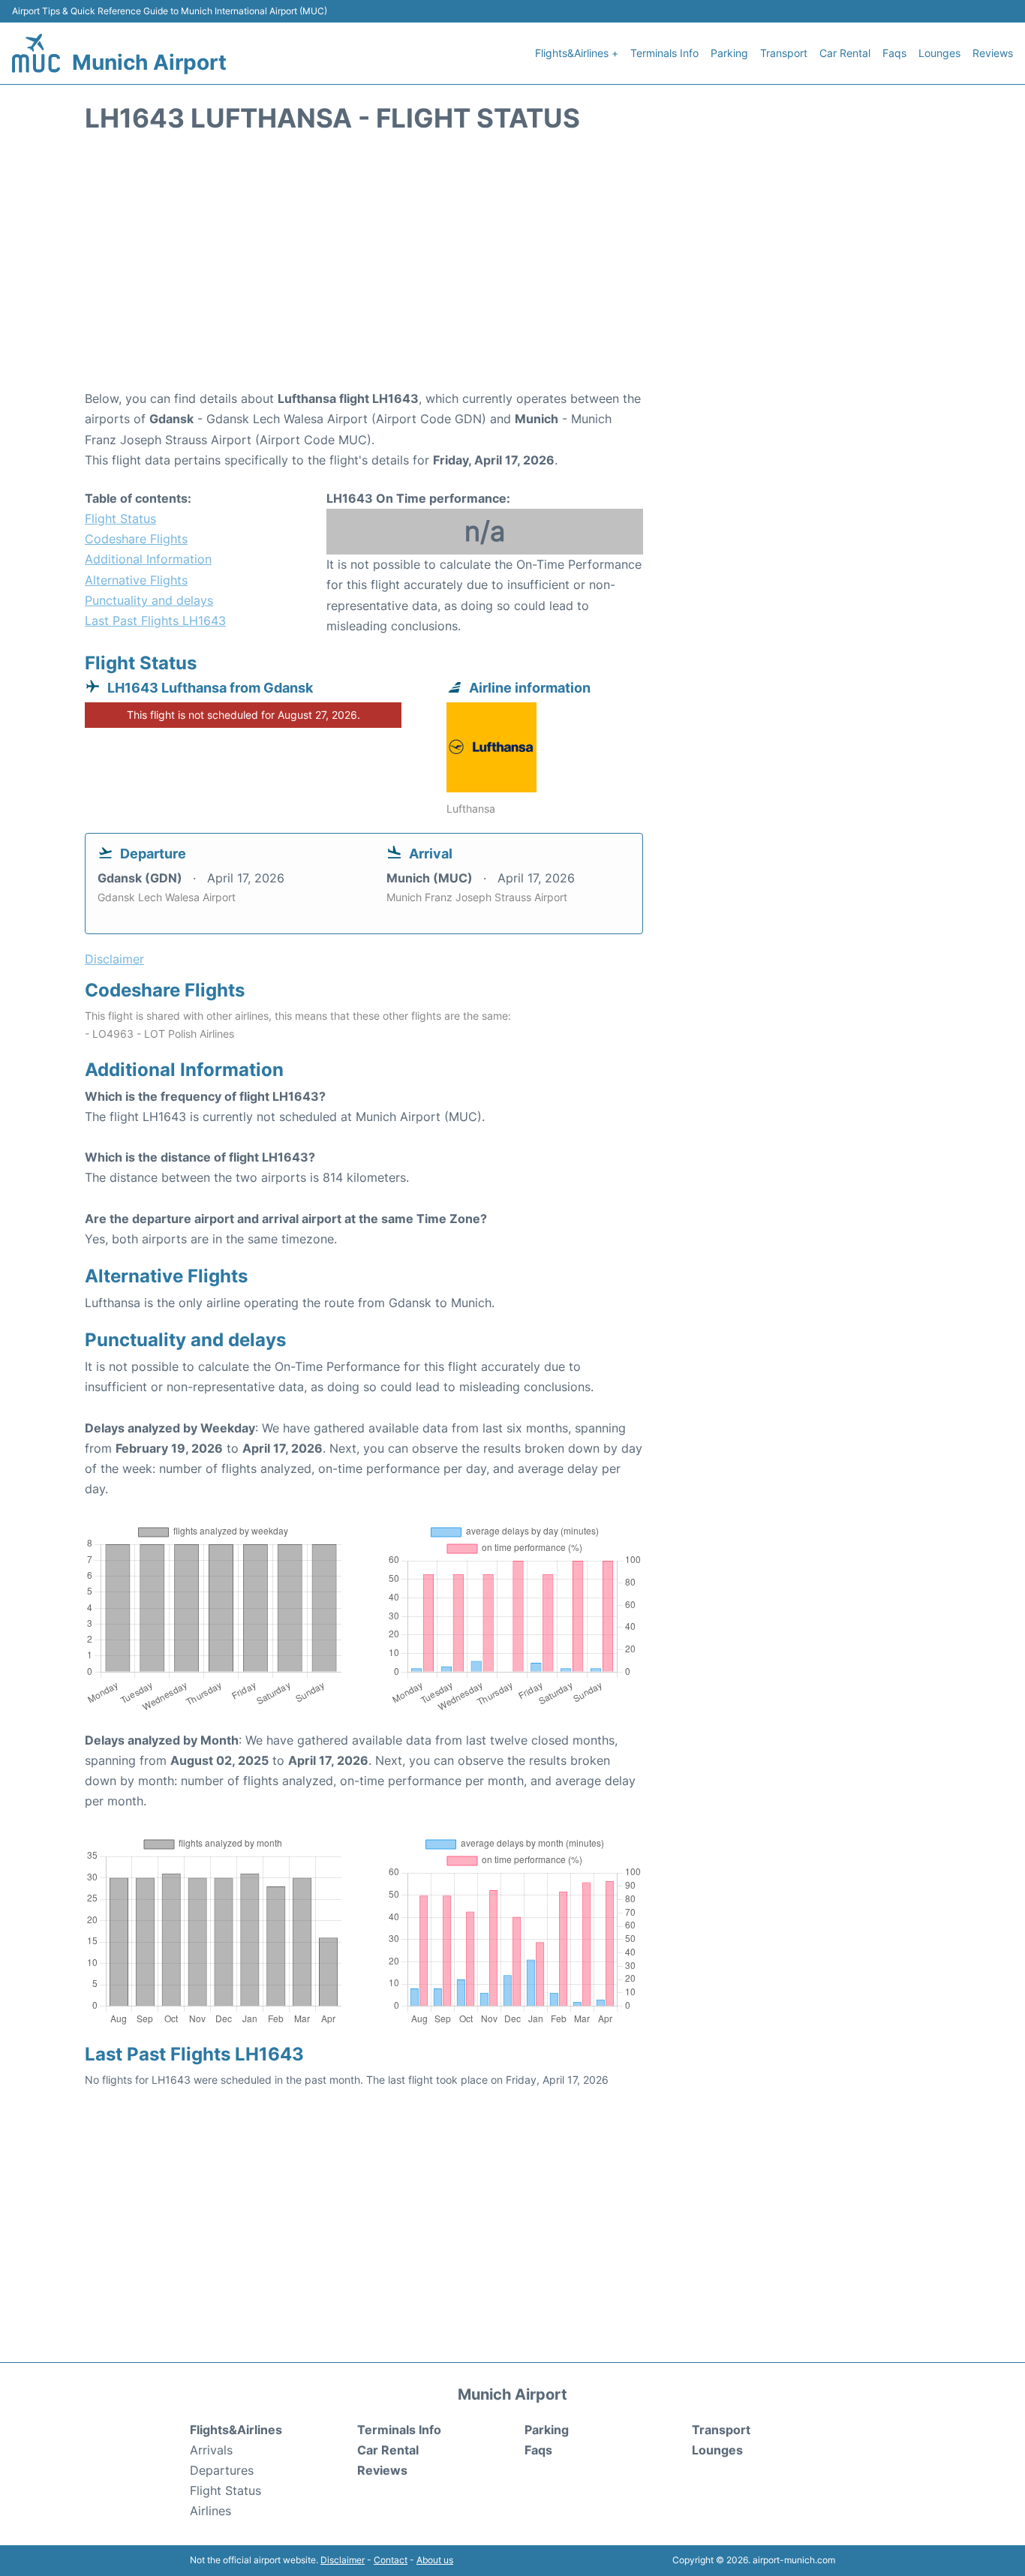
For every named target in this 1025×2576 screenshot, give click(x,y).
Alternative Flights (136, 580)
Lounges (939, 53)
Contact (391, 2560)
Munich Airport (149, 62)
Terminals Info (664, 53)
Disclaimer (343, 2560)
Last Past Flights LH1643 (155, 621)
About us (435, 2560)
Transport (784, 53)
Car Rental (845, 53)
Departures (222, 2470)
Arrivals (211, 2450)
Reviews (993, 53)
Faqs (894, 53)
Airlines (210, 2511)
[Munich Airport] (36, 53)
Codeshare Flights (136, 539)
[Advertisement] (512, 269)
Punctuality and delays (149, 600)
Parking (729, 53)
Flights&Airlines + (577, 53)
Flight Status (120, 519)
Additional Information (148, 559)
